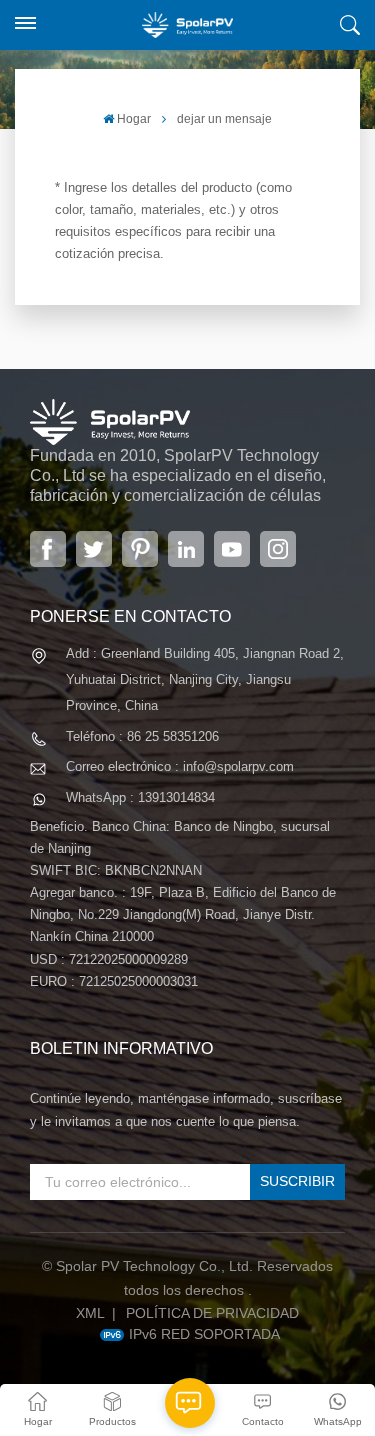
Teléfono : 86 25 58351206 (142, 736)
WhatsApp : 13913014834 (140, 797)
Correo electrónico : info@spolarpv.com (180, 766)
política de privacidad (212, 1313)
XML (90, 1313)
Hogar (134, 119)
